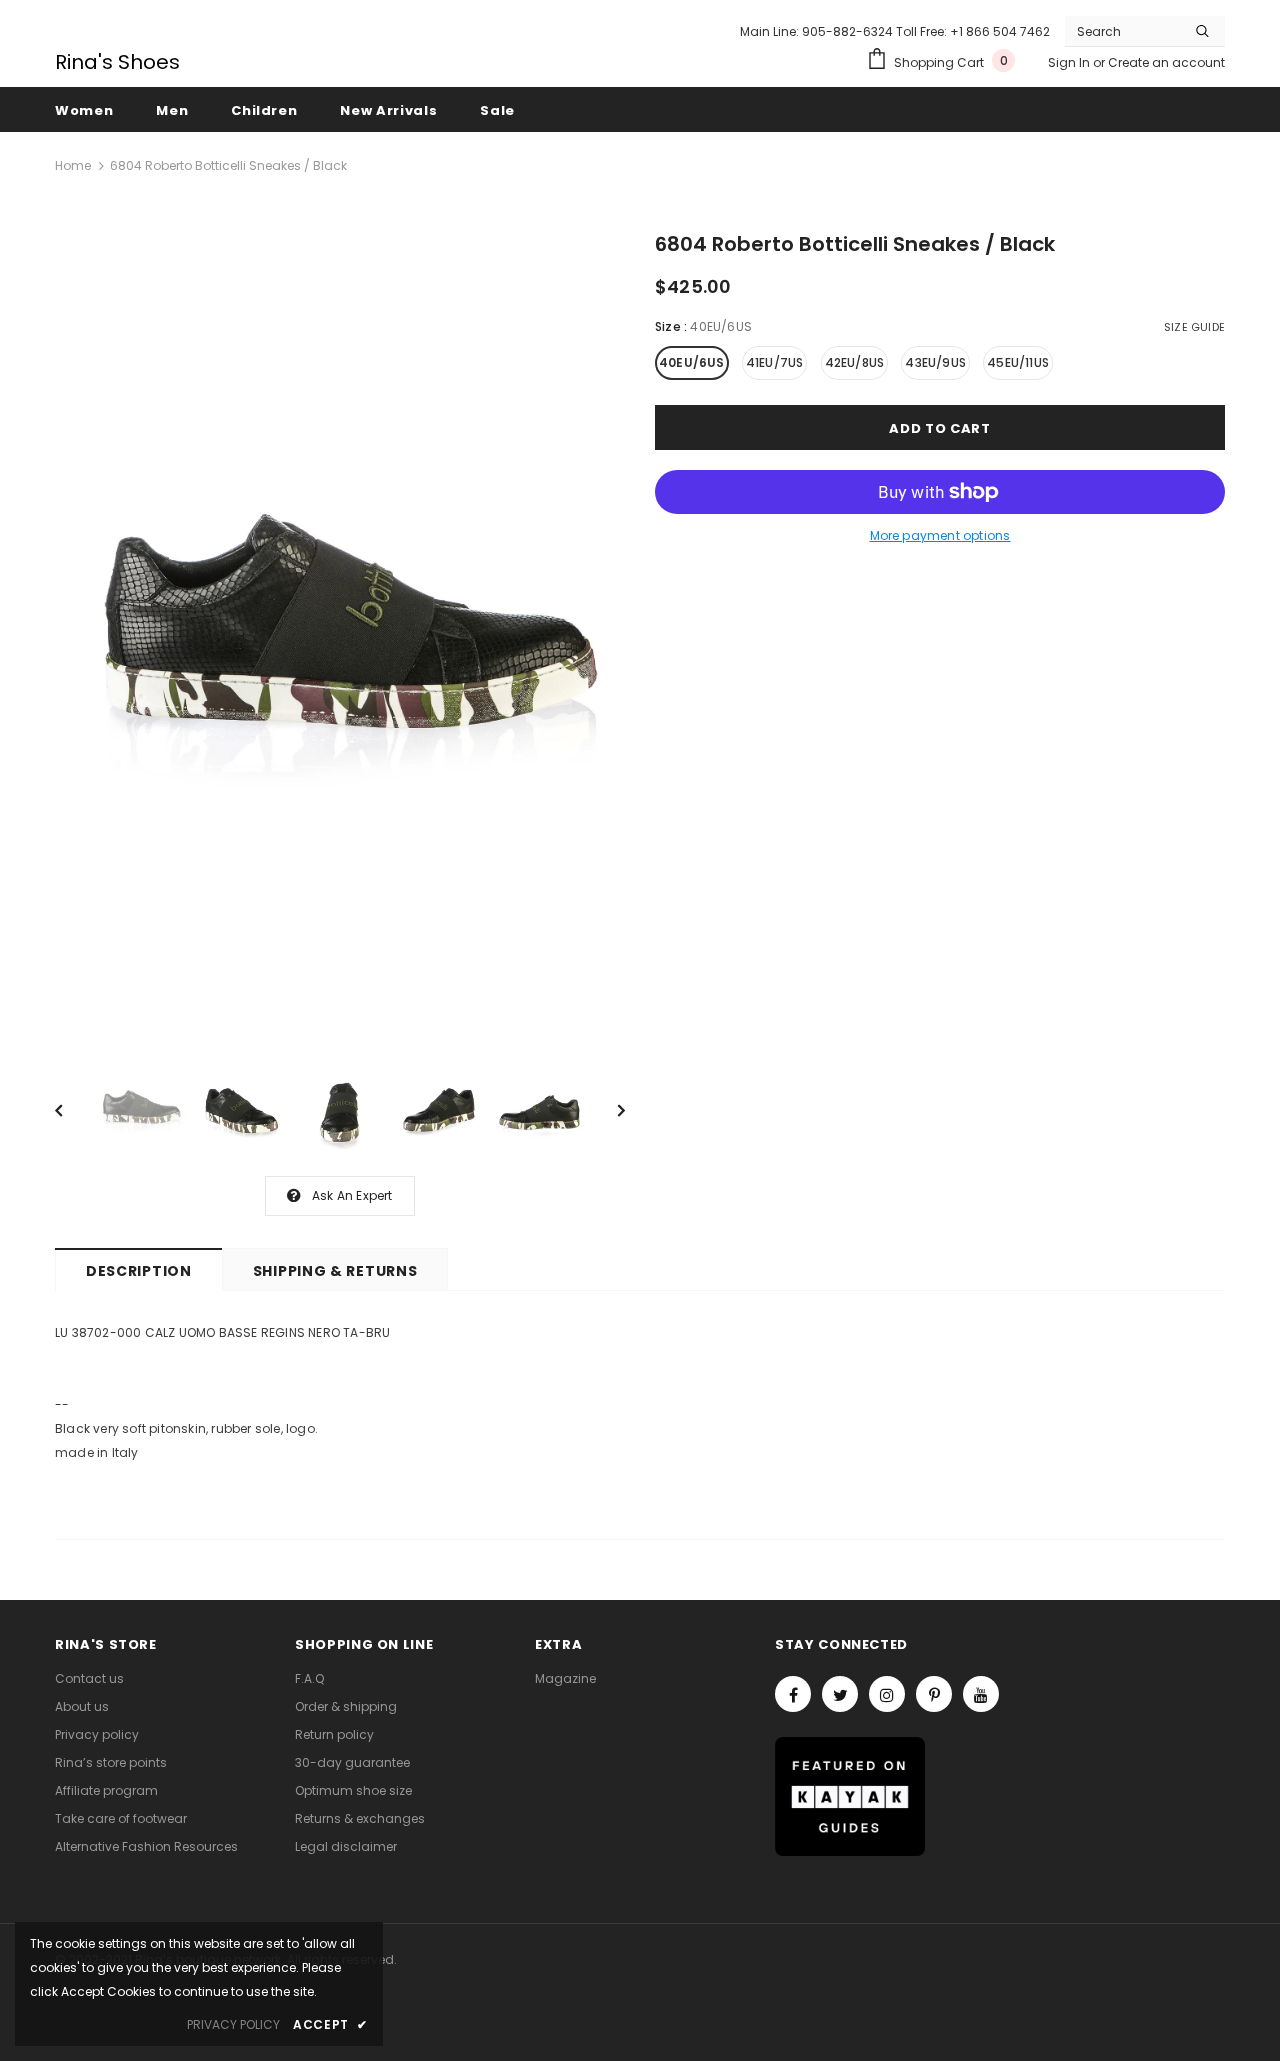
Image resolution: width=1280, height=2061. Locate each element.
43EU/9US (935, 362)
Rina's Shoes (117, 62)
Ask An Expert (352, 1195)
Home (73, 165)
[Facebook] (793, 1694)
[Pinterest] (934, 1694)
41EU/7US (775, 362)
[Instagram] (887, 1694)
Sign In (1070, 62)
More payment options (940, 535)
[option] (340, 634)
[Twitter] (840, 1694)
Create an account (1166, 62)
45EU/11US (1018, 362)
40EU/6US (692, 362)
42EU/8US (855, 362)
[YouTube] (981, 1694)
